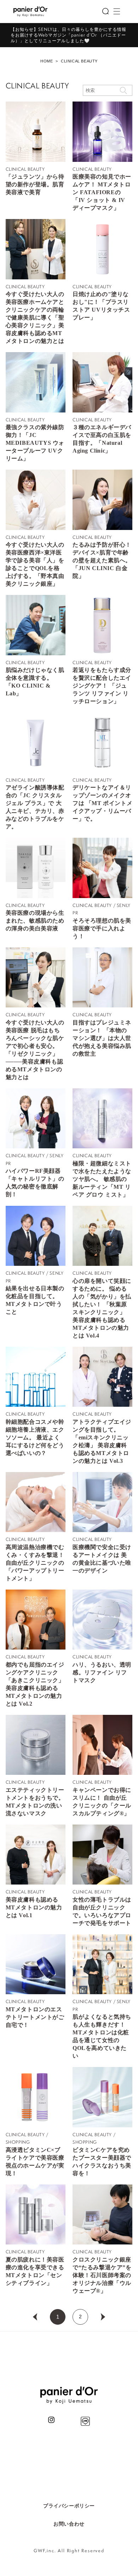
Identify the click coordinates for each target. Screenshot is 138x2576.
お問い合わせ (69, 2524)
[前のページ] (35, 2317)
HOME (47, 61)
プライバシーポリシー (69, 2506)
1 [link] (58, 2317)
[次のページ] (103, 2317)
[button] (105, 11)
